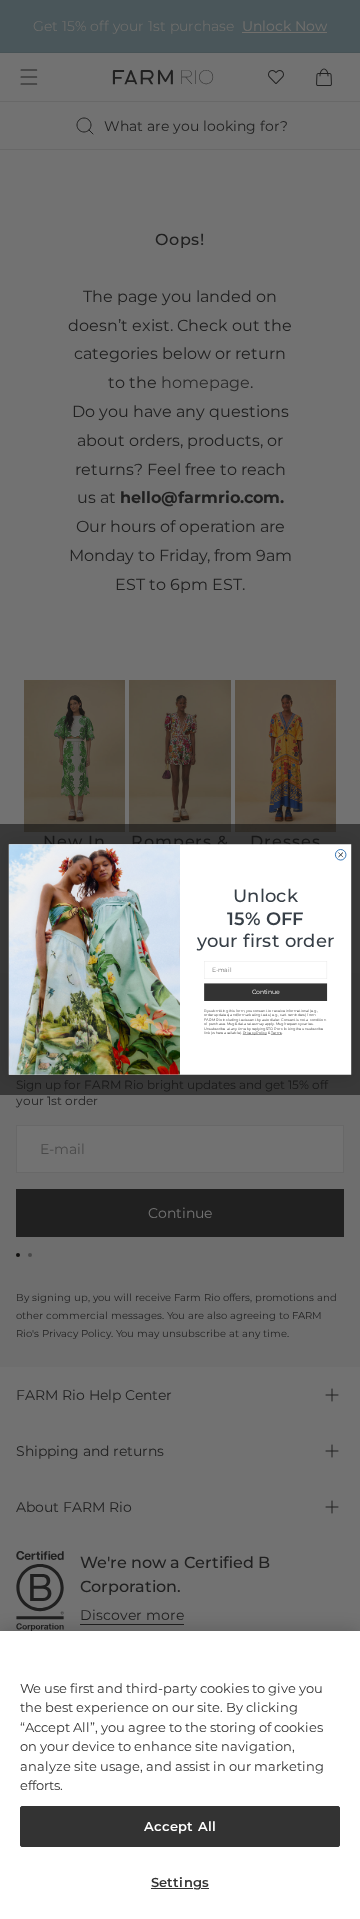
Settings (180, 1882)
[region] (180, 1775)
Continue (266, 992)
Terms (276, 1033)
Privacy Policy (255, 1033)
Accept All (180, 1826)
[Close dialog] (340, 855)
